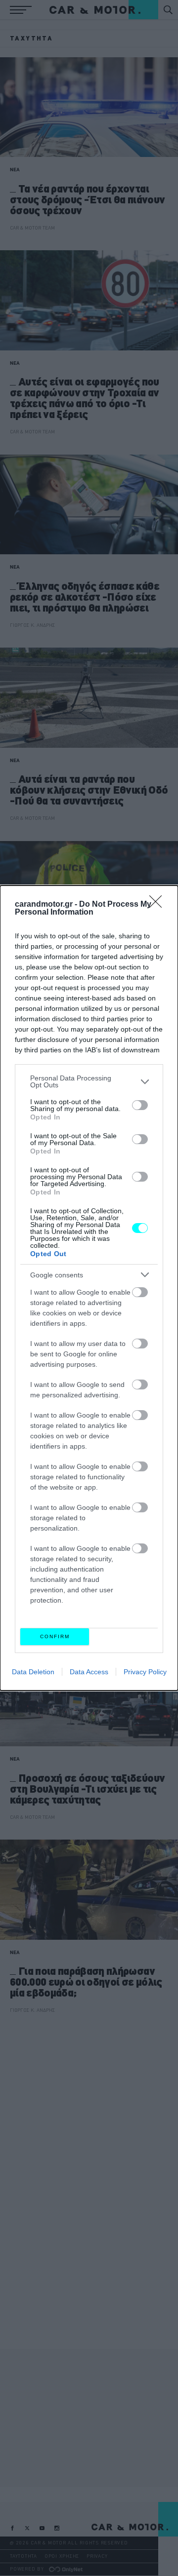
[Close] (159, 905)
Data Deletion (33, 1672)
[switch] (140, 1105)
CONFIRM (55, 1636)
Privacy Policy (145, 1672)
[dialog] (89, 1288)
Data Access (89, 1672)
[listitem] (89, 1081)
